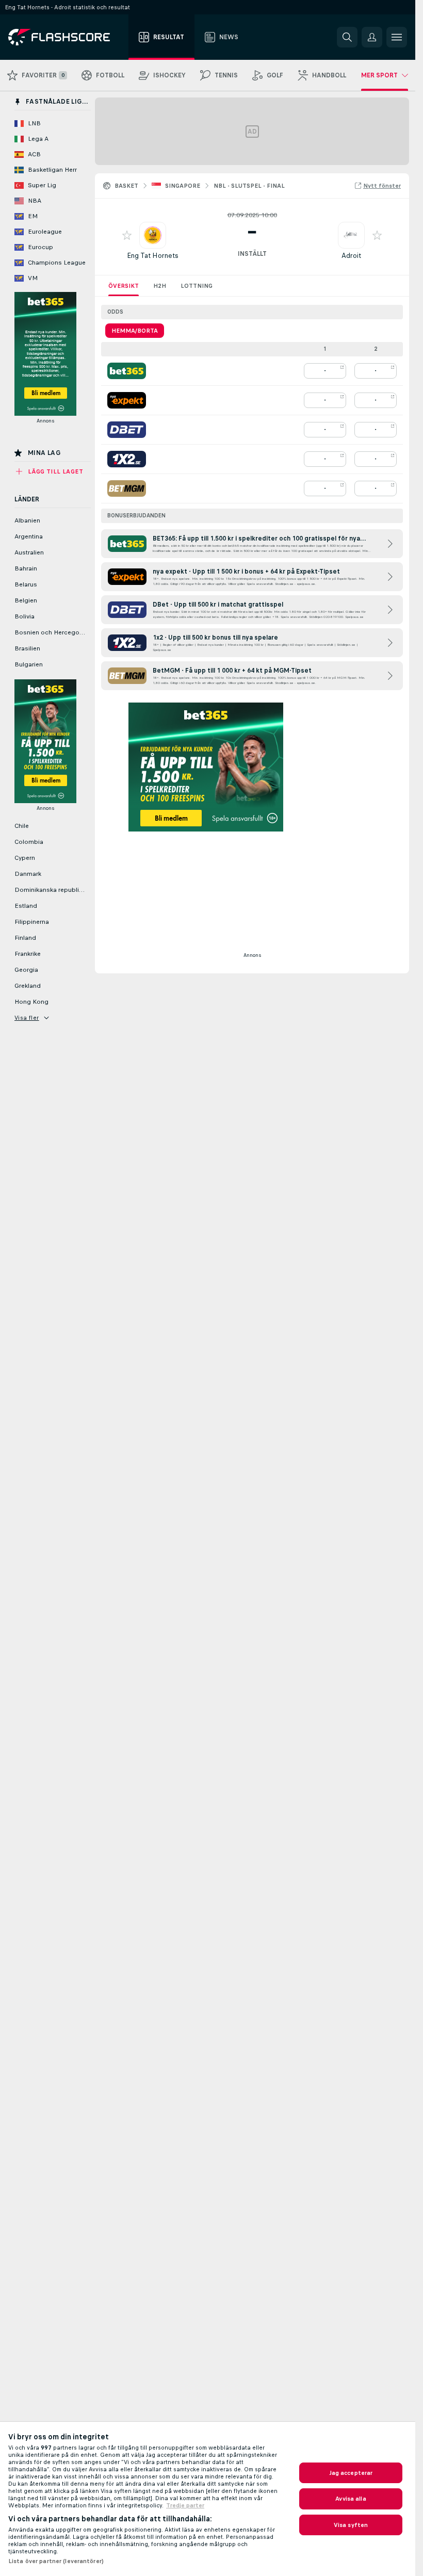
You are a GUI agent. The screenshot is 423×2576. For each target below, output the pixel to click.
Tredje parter (185, 2505)
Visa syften (351, 2525)
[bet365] (127, 371)
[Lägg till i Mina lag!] (127, 235)
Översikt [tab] (124, 286)
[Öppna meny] (397, 37)
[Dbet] (127, 430)
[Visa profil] (153, 235)
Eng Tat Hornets (153, 256)
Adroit (351, 256)
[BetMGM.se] (127, 488)
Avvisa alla (351, 2499)
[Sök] (347, 37)
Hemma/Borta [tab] (135, 331)
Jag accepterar (351, 2473)
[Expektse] (127, 400)
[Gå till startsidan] (66, 37)
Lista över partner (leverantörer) (56, 2561)
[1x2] (127, 459)
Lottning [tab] (197, 286)
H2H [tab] (160, 286)
